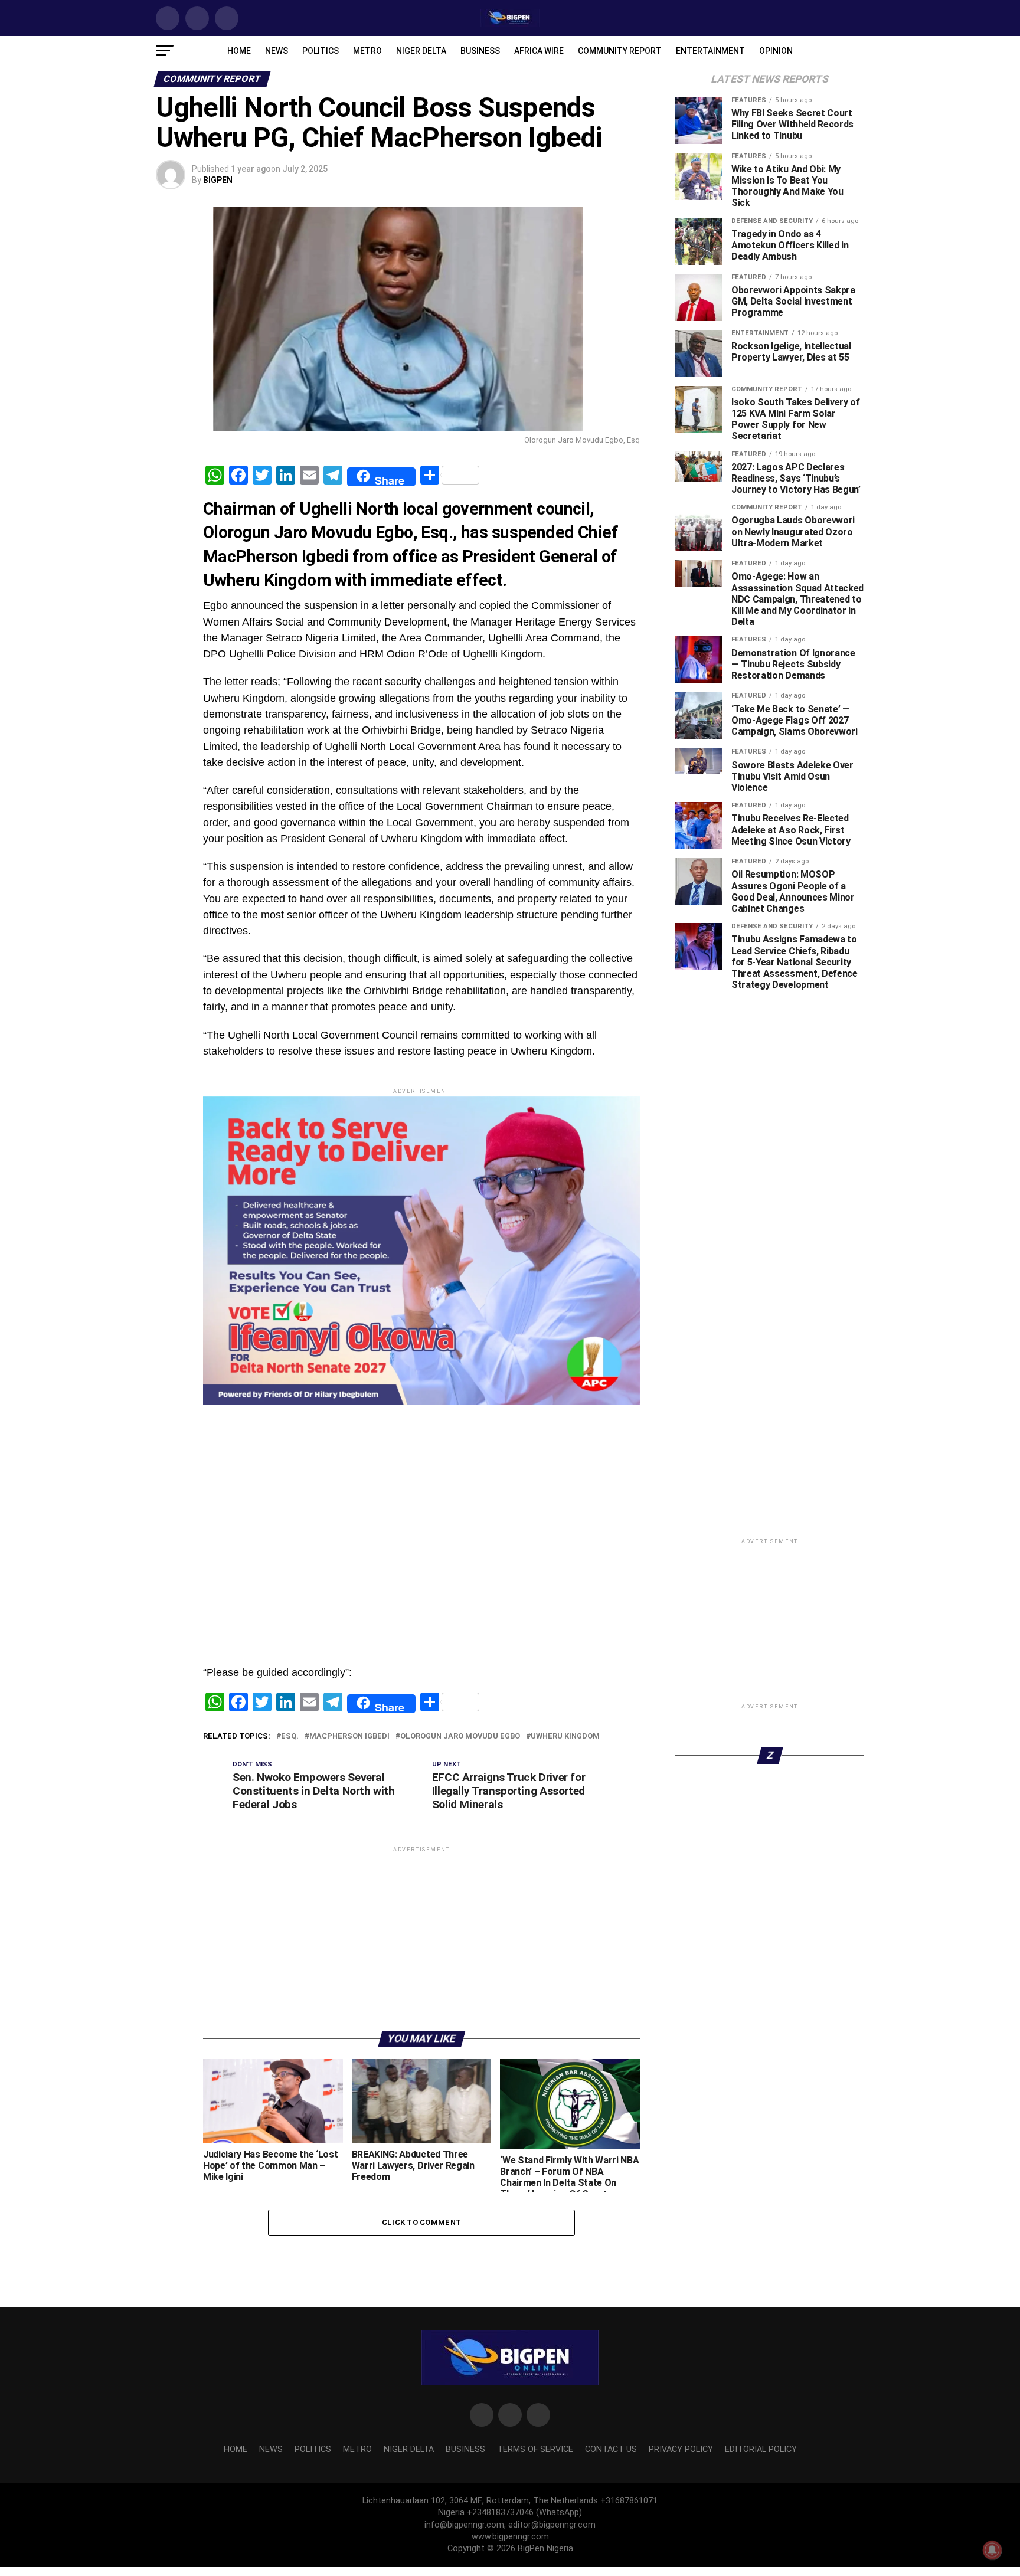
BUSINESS (480, 51)
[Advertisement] (421, 1572)
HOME (239, 51)
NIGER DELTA (421, 51)
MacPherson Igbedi (349, 1873)
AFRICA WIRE (539, 51)
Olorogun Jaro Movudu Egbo (460, 1873)
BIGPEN (218, 180)
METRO (367, 51)
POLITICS (321, 51)
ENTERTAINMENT (710, 51)
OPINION (776, 51)
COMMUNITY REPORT (620, 51)
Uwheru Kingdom (565, 1873)
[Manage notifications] (992, 2550)
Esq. (290, 1873)
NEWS (277, 51)
